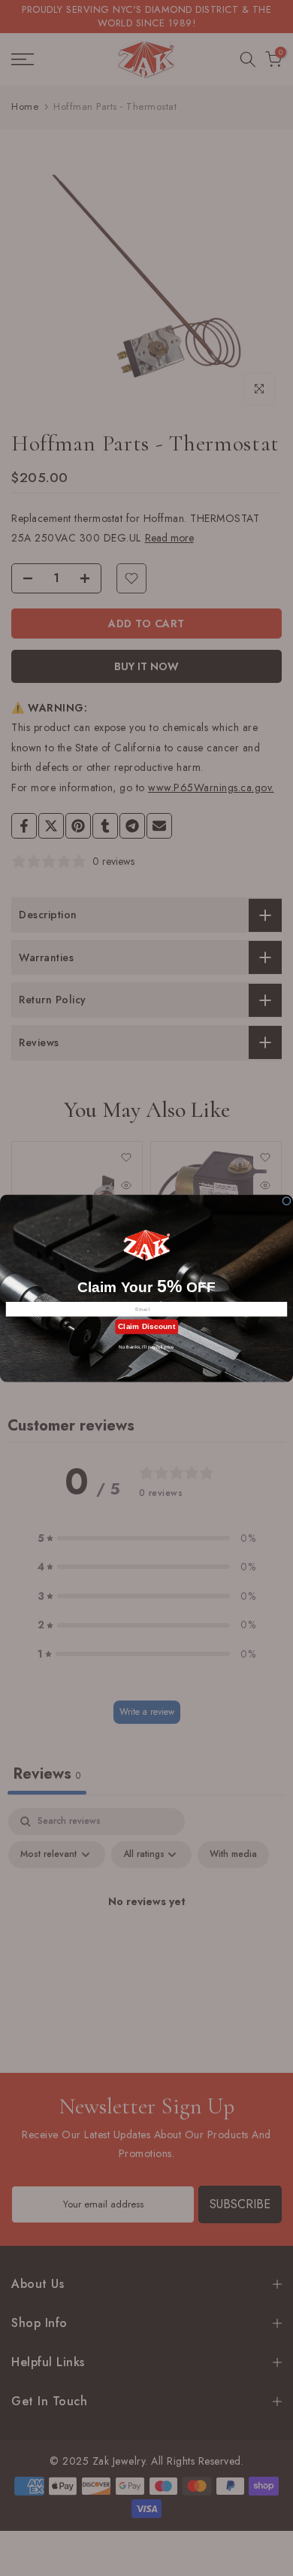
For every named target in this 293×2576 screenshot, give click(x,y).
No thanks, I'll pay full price (146, 1347)
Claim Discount (146, 1326)
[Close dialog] (287, 1201)
